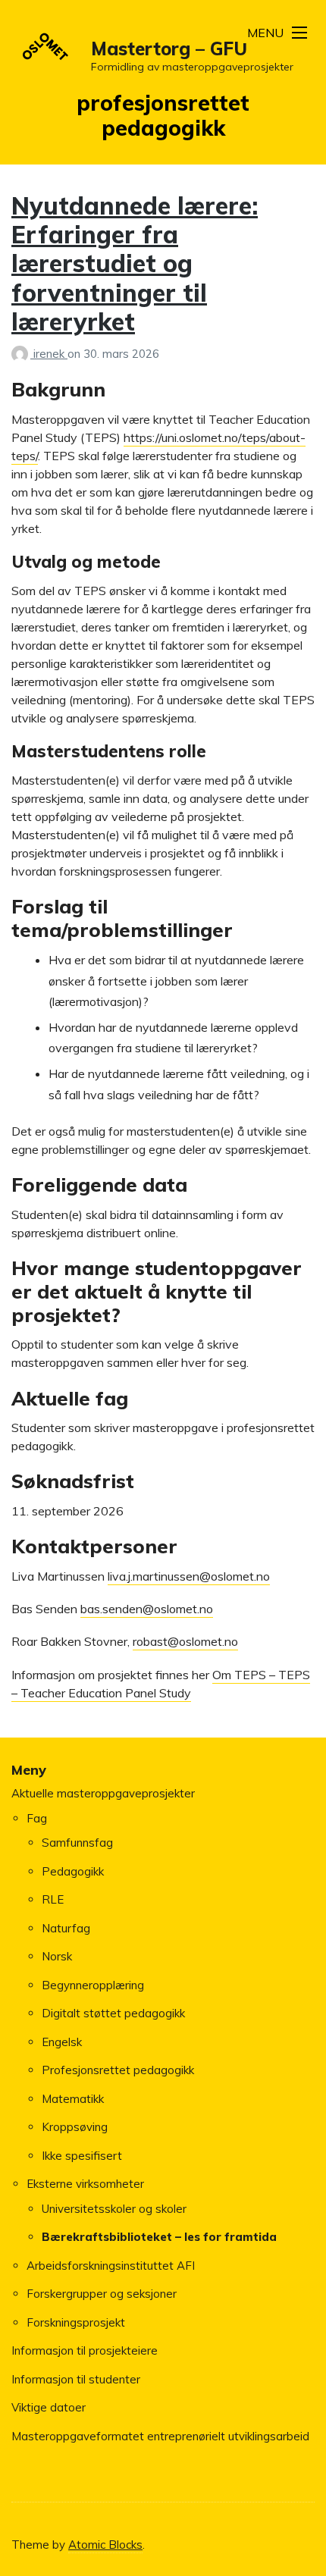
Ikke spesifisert (82, 2156)
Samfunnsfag (77, 1843)
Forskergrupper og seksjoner (102, 2294)
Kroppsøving (75, 2127)
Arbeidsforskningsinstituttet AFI (111, 2266)
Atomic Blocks (105, 2545)
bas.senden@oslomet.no (147, 1609)
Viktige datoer (49, 2407)
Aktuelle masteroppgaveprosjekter (103, 1793)
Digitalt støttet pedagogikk (113, 2013)
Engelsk (62, 2042)
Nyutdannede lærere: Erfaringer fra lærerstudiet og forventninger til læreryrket (135, 264)
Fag (37, 1818)
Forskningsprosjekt (76, 2322)
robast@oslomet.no (185, 1641)
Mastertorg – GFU (169, 49)
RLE (53, 1899)
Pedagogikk (73, 1871)
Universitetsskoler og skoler (114, 2209)
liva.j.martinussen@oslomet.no (189, 1576)
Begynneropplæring (93, 1985)
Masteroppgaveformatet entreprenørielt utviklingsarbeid (160, 2436)
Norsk (57, 1956)
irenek (50, 354)
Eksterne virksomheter (85, 2184)
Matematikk (73, 2099)
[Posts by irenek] (22, 354)
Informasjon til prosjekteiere (85, 2350)
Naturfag (66, 1928)
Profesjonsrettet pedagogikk (118, 2070)
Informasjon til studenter (76, 2379)
